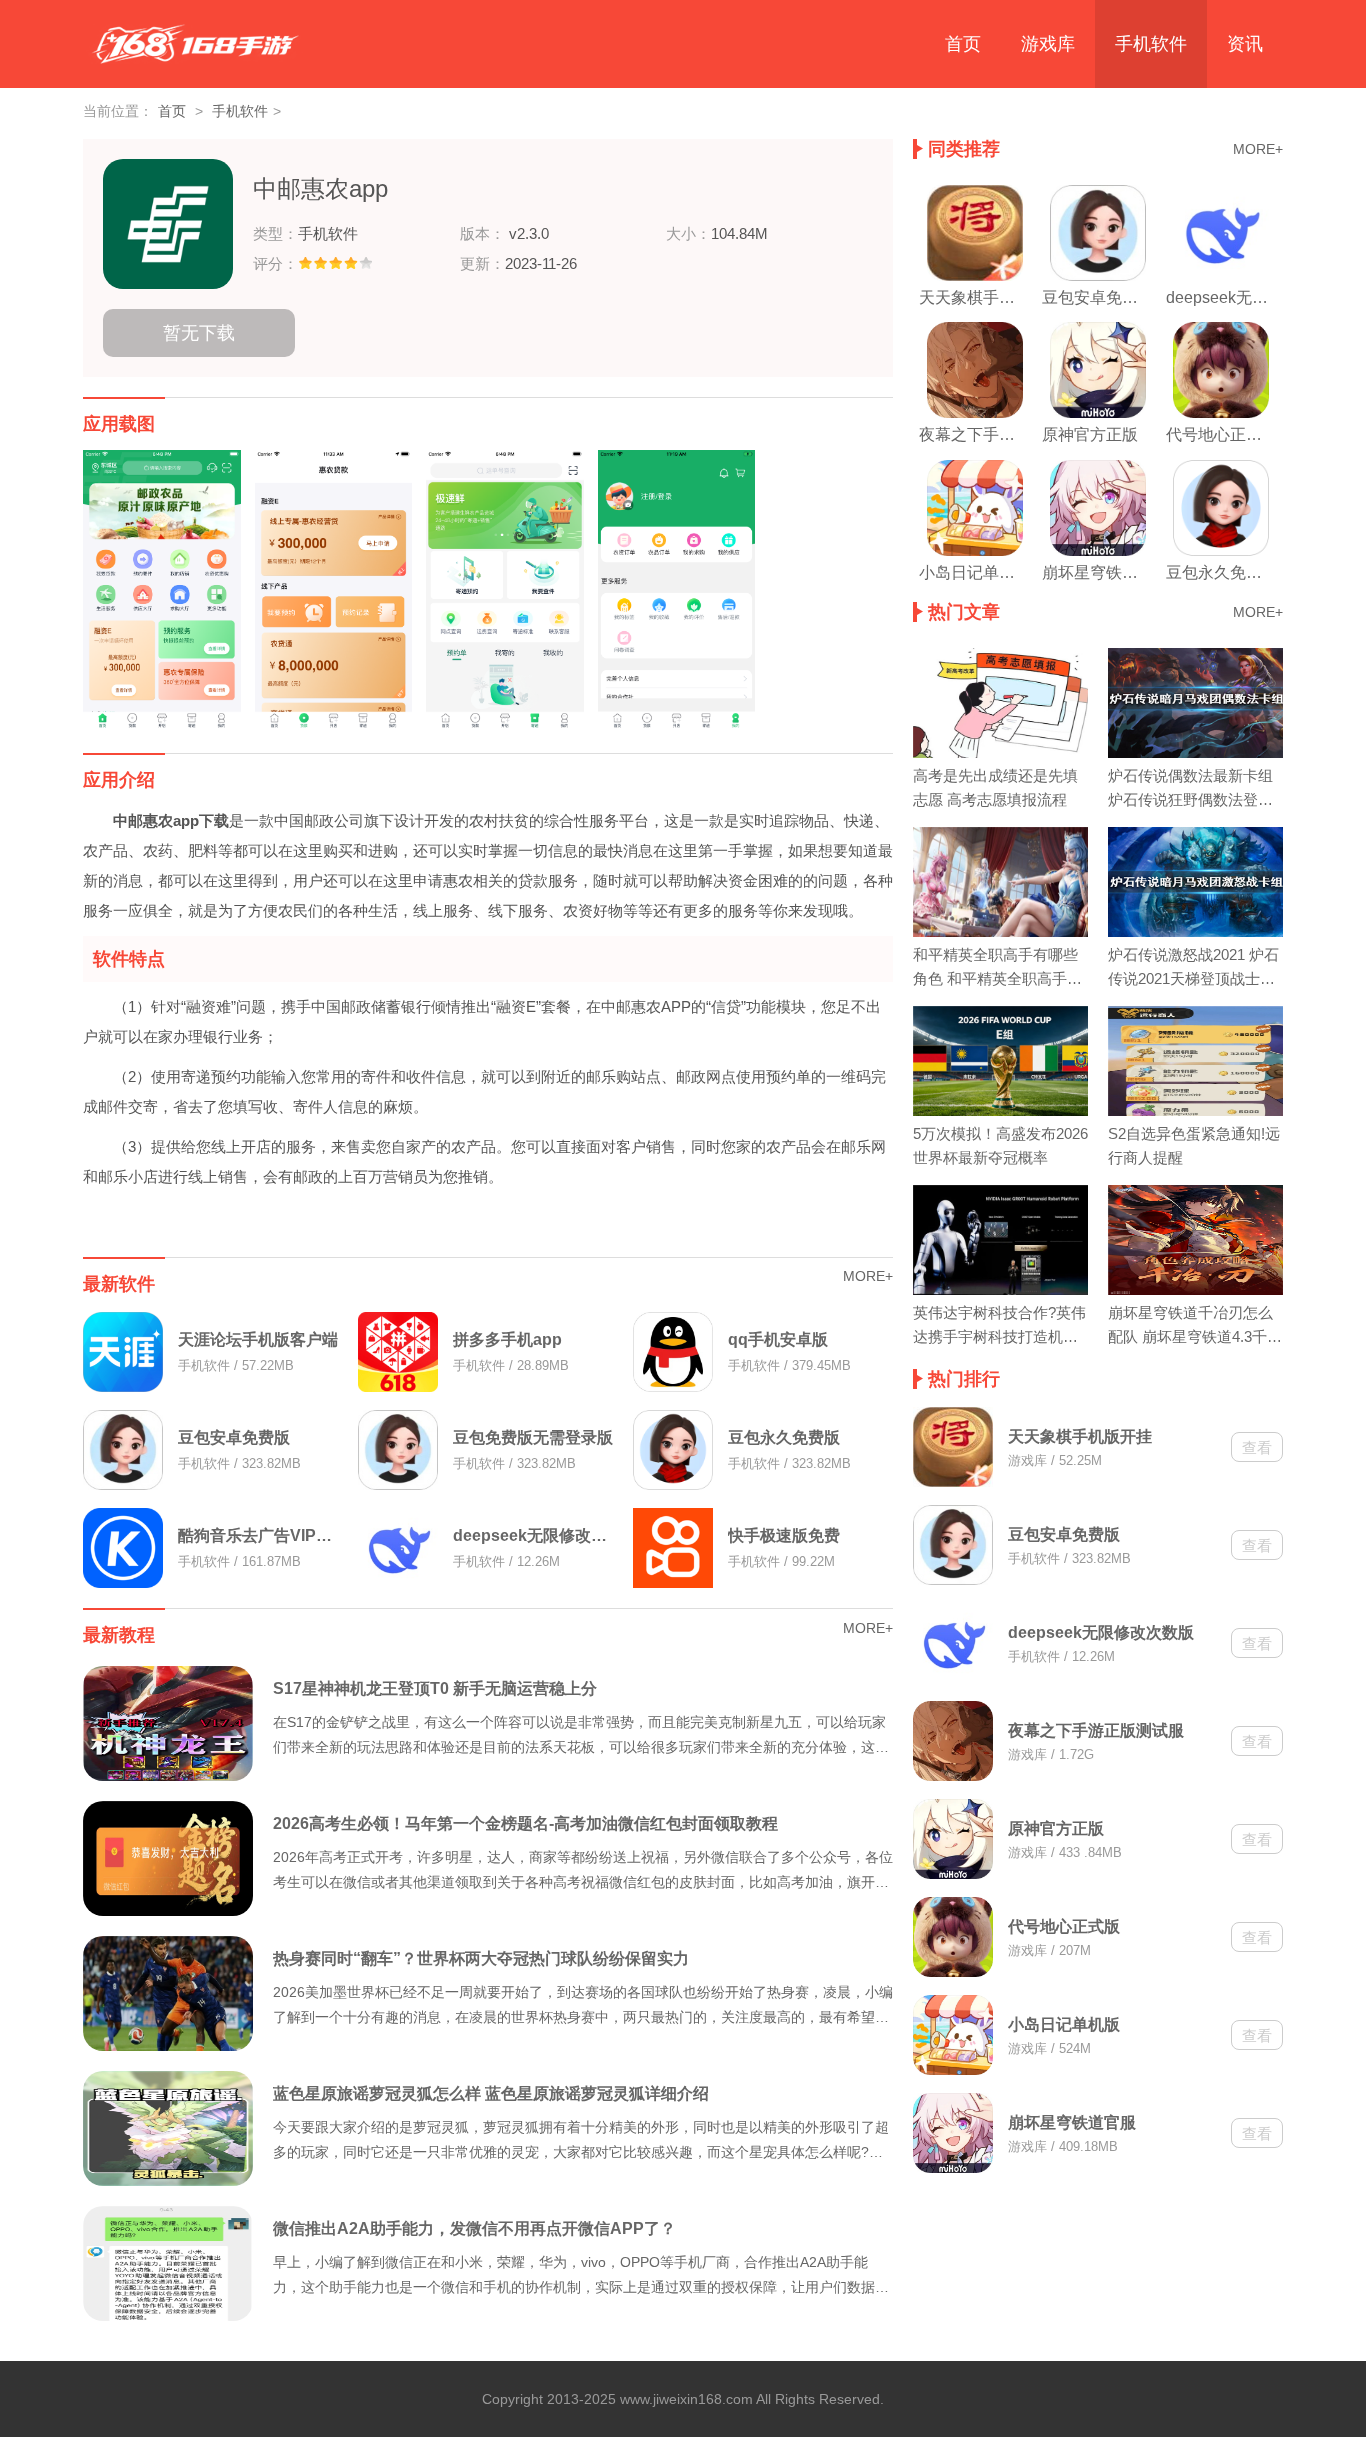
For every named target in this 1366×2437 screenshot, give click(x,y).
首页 (963, 44)
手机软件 (1151, 44)
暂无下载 (199, 333)
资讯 (1245, 44)
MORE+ (868, 1276)
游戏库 (1048, 44)
